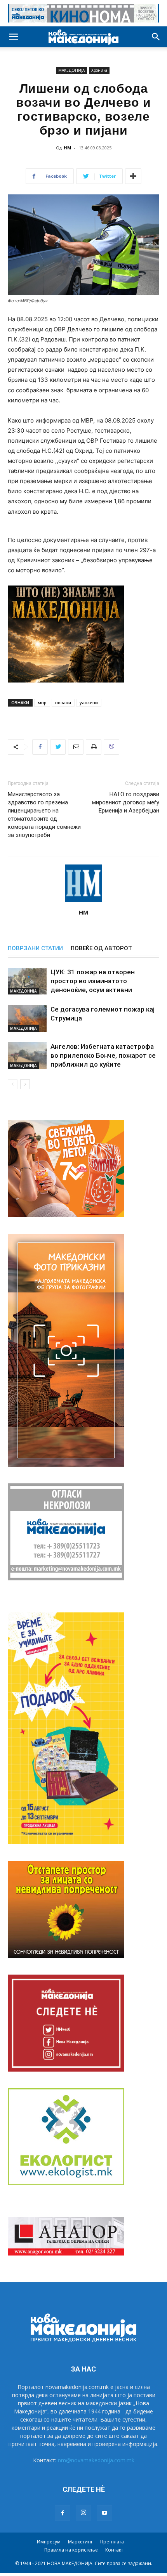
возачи (63, 702)
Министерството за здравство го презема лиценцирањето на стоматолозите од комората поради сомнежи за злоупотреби (44, 815)
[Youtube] (104, 2513)
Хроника (99, 70)
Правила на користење (71, 2550)
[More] (133, 176)
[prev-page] (13, 1084)
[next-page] (25, 1084)
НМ (68, 148)
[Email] (76, 747)
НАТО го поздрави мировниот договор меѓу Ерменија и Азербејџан (126, 802)
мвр (42, 702)
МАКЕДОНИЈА (71, 70)
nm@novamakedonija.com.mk (96, 2460)
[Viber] (111, 747)
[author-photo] (83, 902)
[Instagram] (83, 2513)
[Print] (94, 747)
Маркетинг (80, 2542)
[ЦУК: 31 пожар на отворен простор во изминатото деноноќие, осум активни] (27, 981)
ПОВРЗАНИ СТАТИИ (35, 948)
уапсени (89, 702)
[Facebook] (40, 747)
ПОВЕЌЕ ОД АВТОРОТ (101, 948)
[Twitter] (58, 747)
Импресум (49, 2542)
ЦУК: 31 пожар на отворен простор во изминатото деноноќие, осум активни (93, 981)
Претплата (112, 2542)
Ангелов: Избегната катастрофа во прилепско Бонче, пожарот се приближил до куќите (103, 1055)
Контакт (114, 2550)
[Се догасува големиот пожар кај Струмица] (27, 1018)
